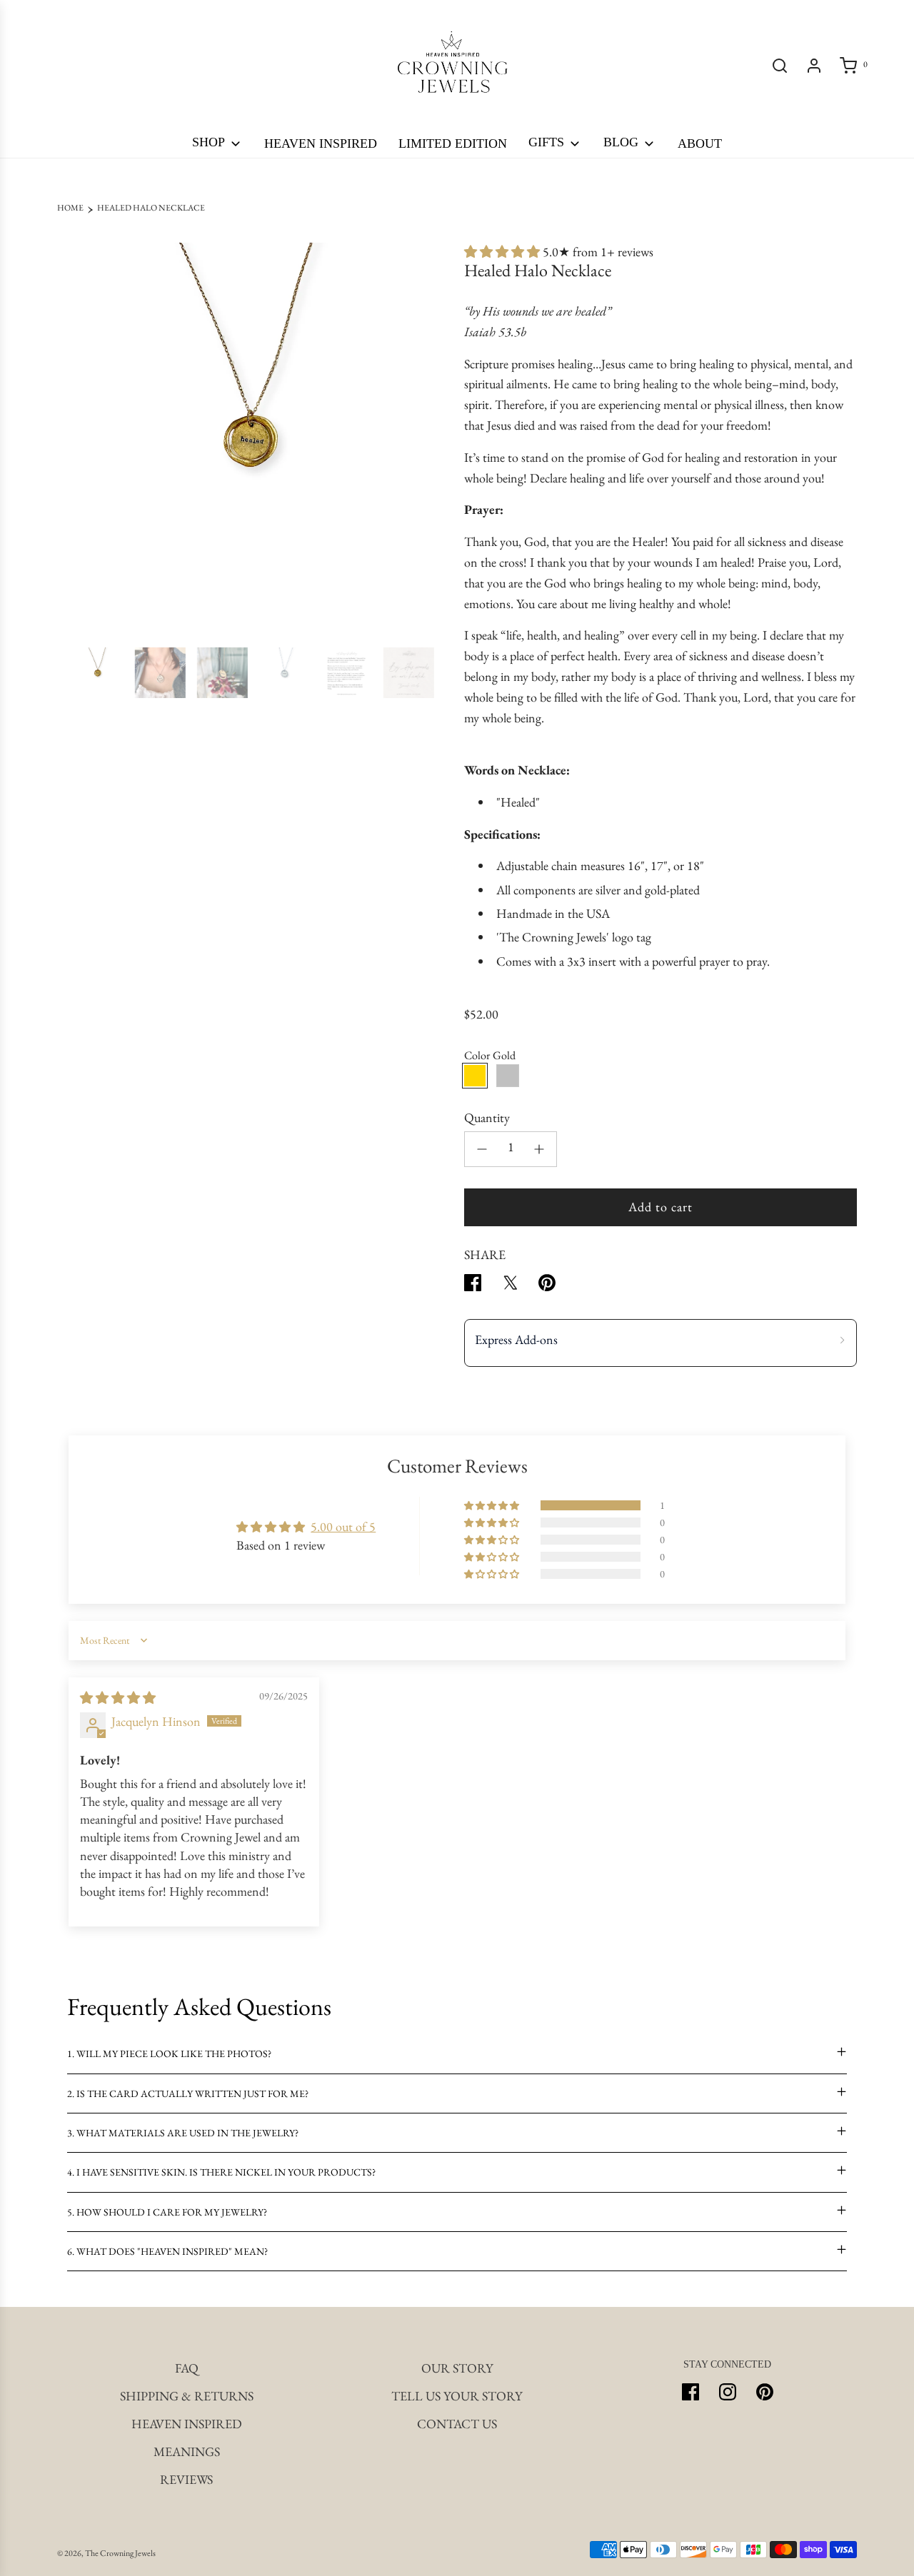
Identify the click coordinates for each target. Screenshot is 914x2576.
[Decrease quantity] (482, 1149)
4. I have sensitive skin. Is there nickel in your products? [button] (221, 2172)
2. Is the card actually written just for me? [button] (188, 2093)
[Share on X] (510, 1286)
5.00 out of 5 (343, 1526)
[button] (73, 439)
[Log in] (814, 66)
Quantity (487, 1117)
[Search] (780, 66)
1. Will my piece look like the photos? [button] (169, 2054)
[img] (118, 1698)
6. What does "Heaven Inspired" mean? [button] (167, 2251)
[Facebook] (690, 2392)
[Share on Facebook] (473, 1286)
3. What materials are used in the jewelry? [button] (183, 2133)
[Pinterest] (765, 2392)
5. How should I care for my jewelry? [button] (167, 2212)
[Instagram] (728, 2392)
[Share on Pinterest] (547, 1286)
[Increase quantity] (539, 1149)
